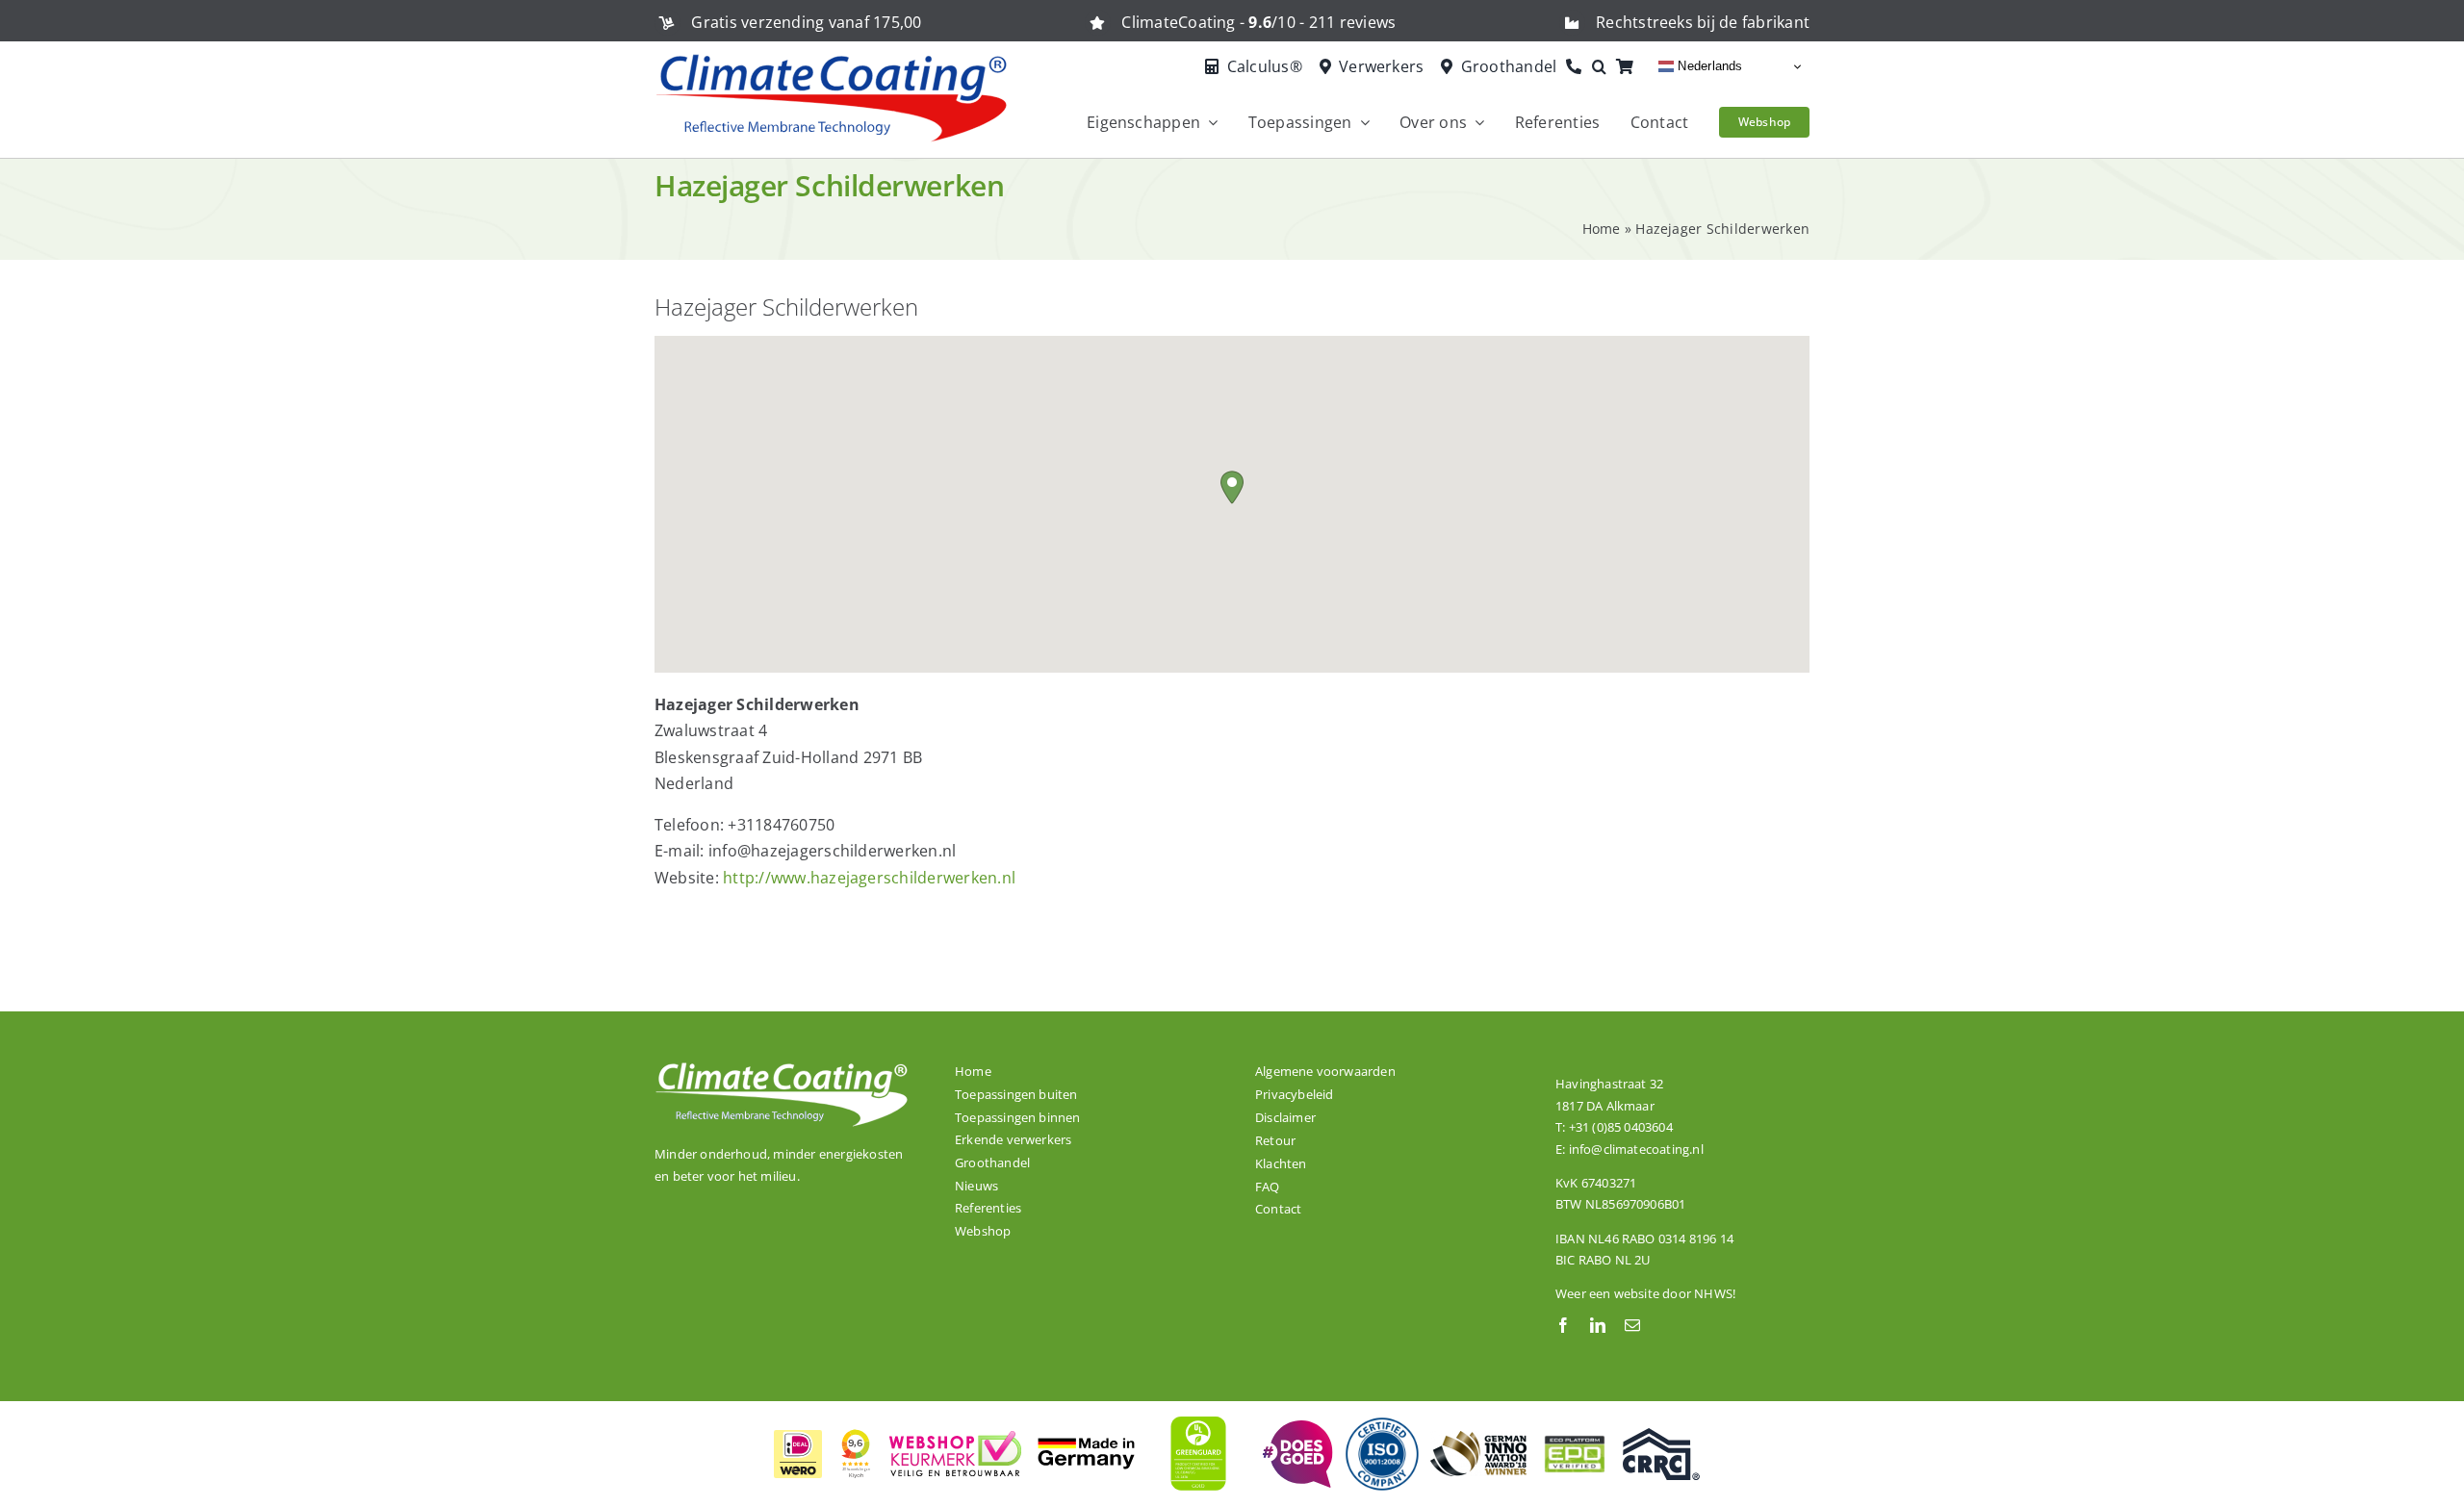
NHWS (1713, 1293)
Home (1602, 229)
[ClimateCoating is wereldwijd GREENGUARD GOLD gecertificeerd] (1199, 1414)
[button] (1604, 67)
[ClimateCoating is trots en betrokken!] (1296, 1428)
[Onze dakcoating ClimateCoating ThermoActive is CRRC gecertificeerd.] (1661, 1436)
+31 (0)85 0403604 (1621, 1127)
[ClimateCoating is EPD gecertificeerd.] (1575, 1435)
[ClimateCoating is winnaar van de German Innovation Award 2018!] (1478, 1439)
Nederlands (1708, 66)
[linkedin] (1598, 1325)
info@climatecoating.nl (1636, 1149)
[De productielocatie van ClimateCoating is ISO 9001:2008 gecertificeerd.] (1382, 1423)
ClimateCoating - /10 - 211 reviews (1258, 22)
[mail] (1632, 1325)
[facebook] (1563, 1325)
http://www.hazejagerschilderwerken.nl (869, 878)
